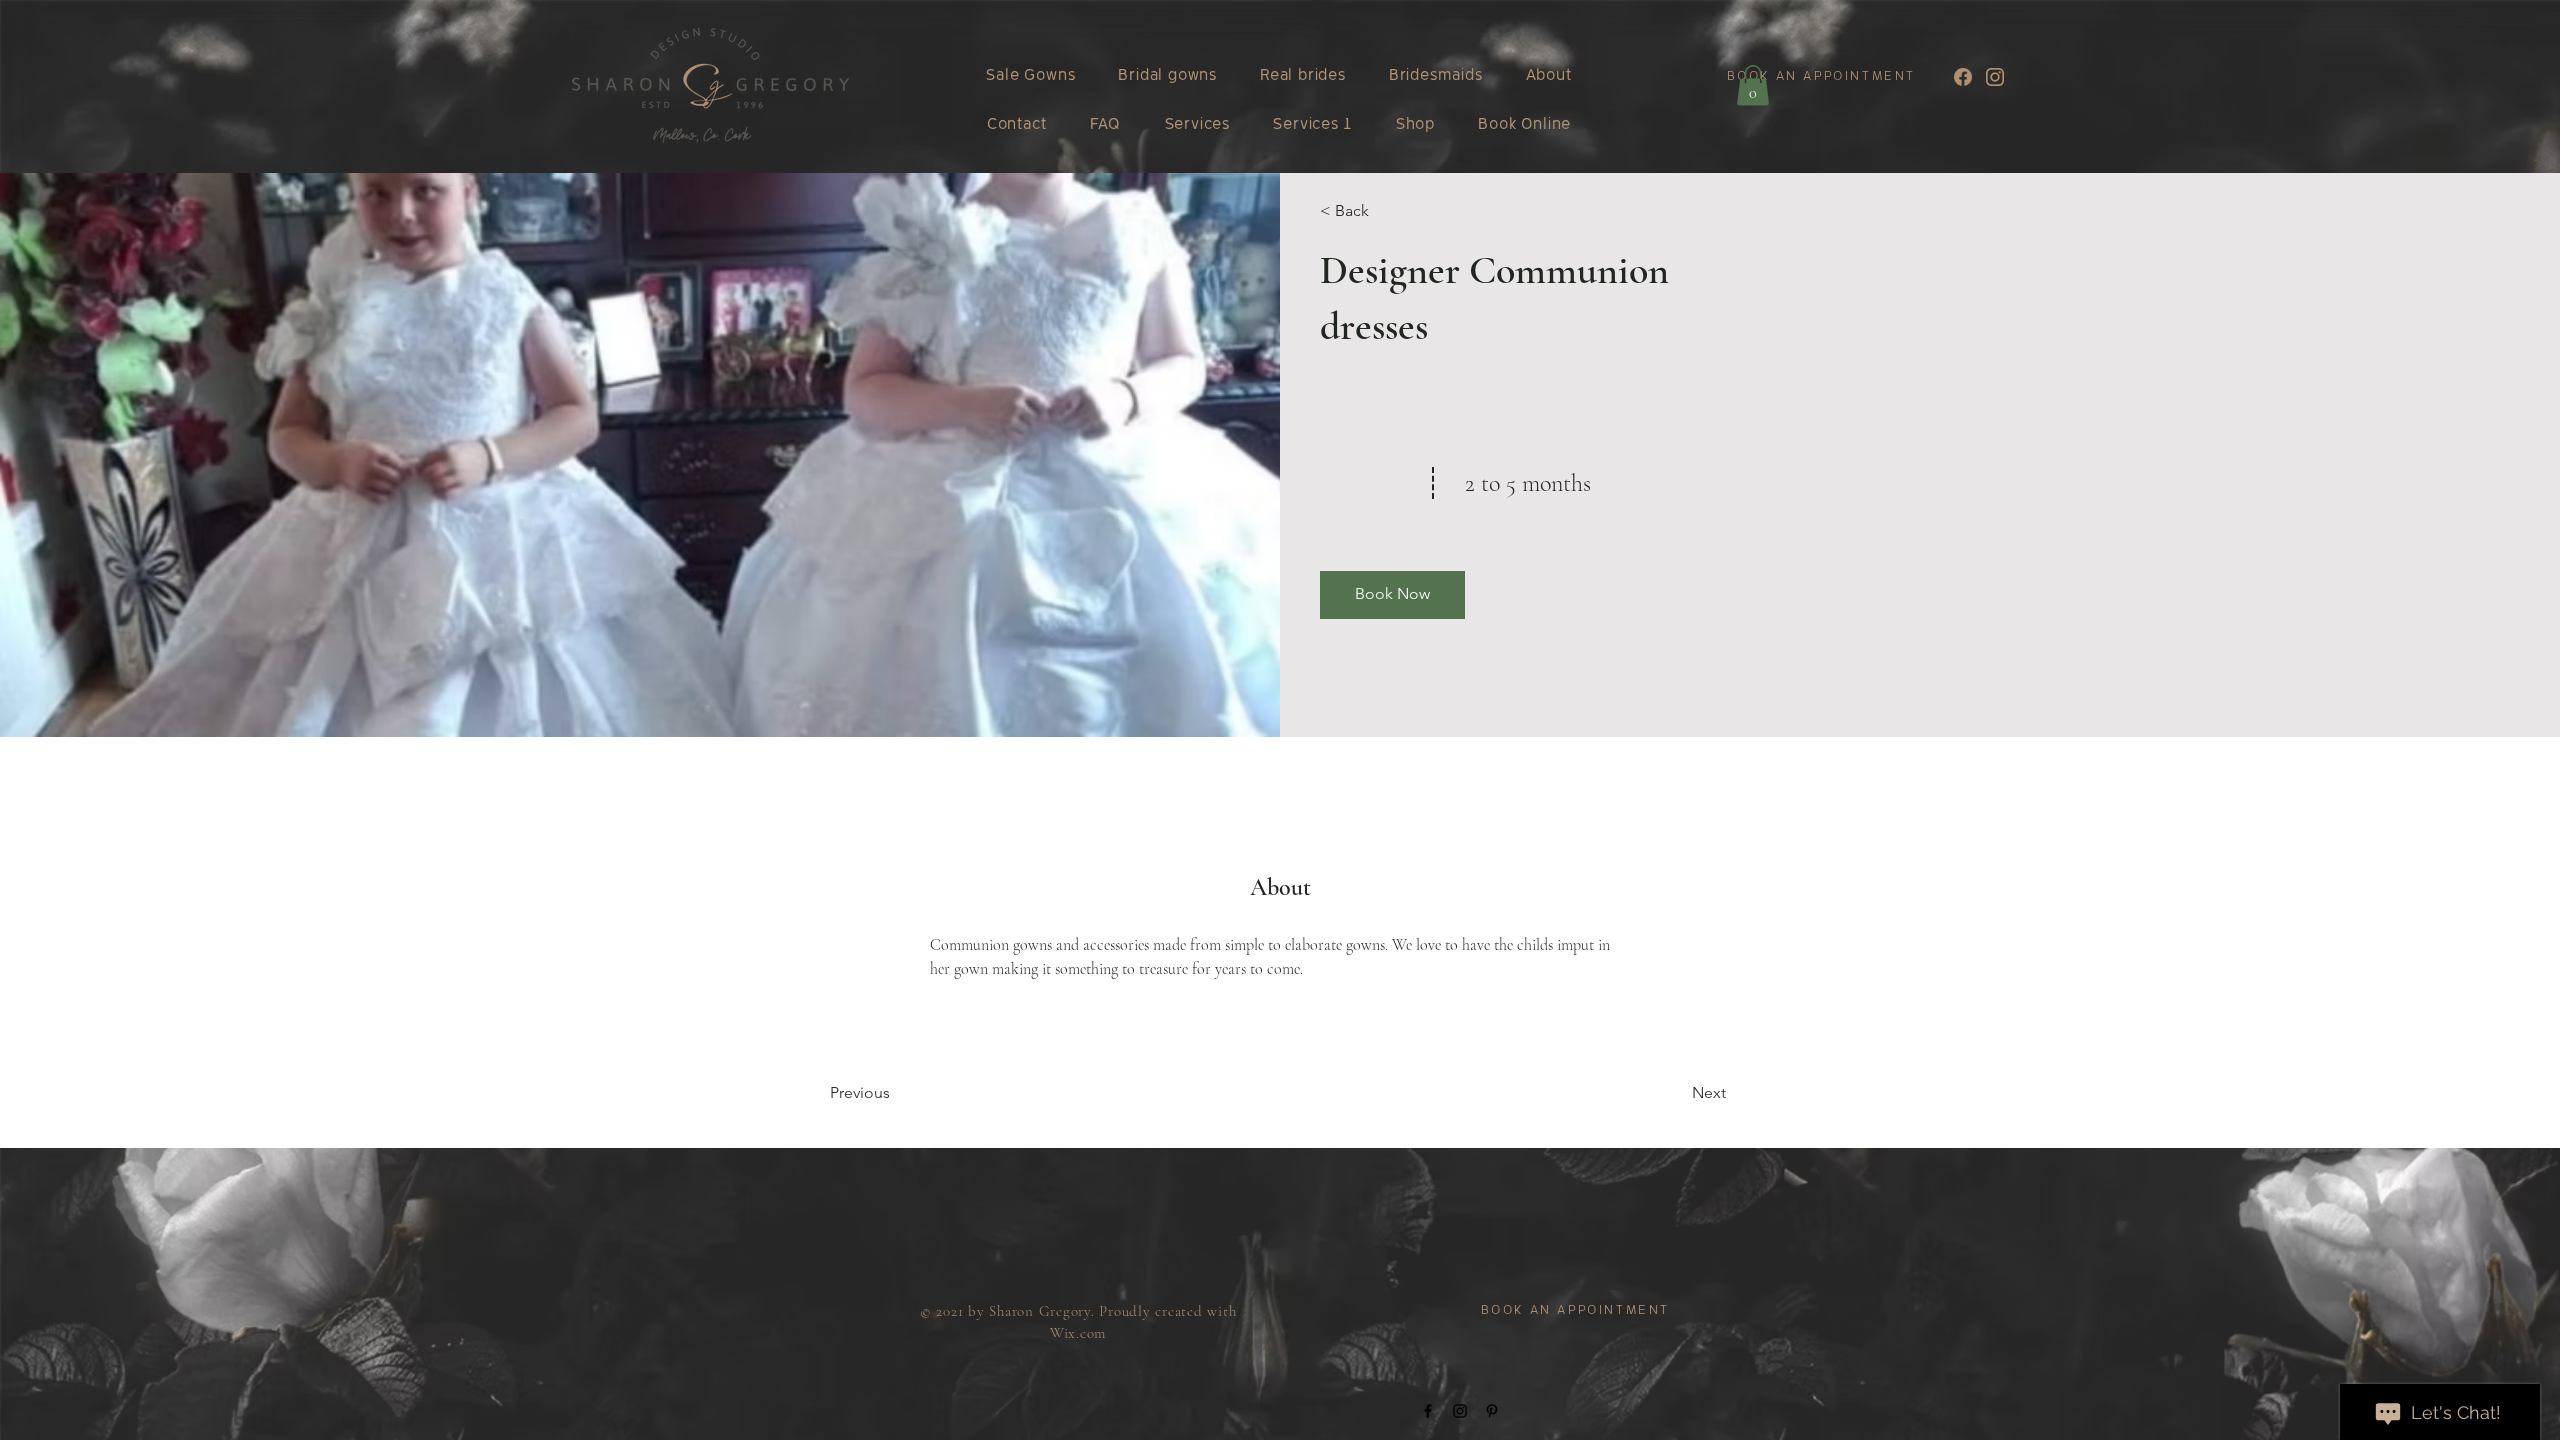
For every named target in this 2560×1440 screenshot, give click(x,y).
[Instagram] (1460, 1411)
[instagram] (1995, 77)
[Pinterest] (1492, 1411)
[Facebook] (1428, 1411)
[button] (1753, 85)
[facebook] (1963, 77)
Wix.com (1078, 1333)
